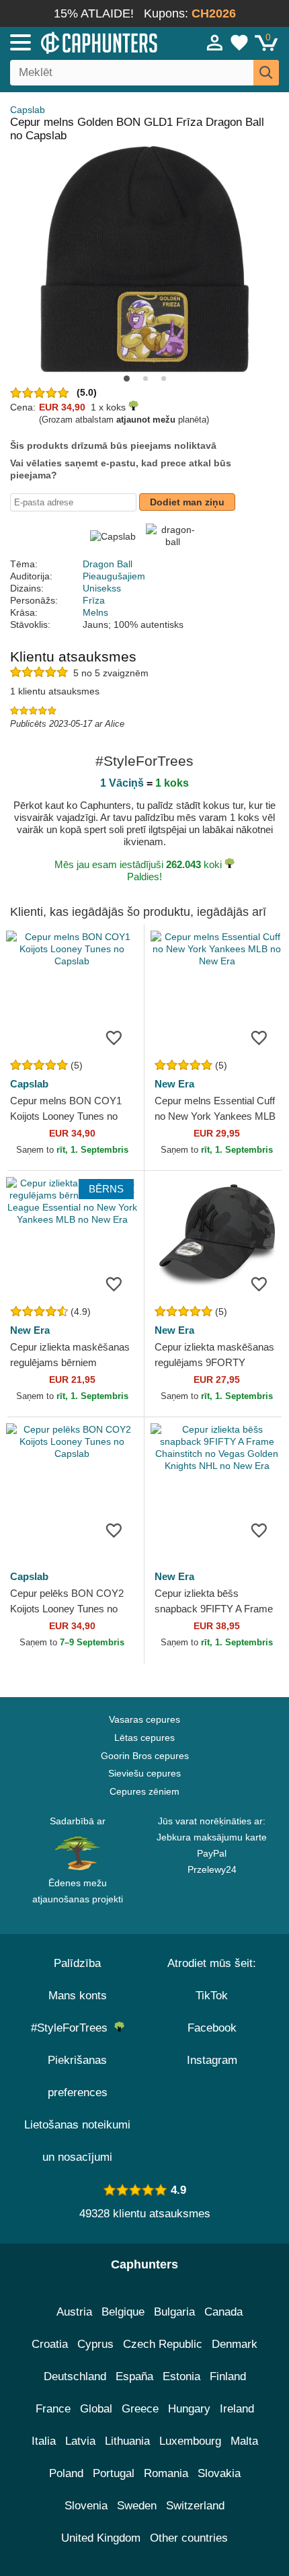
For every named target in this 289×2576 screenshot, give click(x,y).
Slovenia (86, 2506)
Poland (66, 2473)
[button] (127, 379)
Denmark (235, 2344)
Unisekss (102, 588)
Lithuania (127, 2441)
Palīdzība (77, 1963)
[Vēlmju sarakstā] (114, 1037)
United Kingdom (101, 2538)
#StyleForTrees (73, 2028)
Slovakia (219, 2473)
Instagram (212, 2060)
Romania (166, 2473)
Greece (140, 2409)
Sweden (137, 2506)
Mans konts (78, 1996)
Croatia (50, 2344)
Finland (228, 2376)
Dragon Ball (108, 564)
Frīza (94, 600)
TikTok (212, 1996)
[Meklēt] (266, 73)
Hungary (189, 2409)
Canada (223, 2312)
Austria (74, 2312)
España (134, 2376)
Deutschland (75, 2376)
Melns (95, 612)
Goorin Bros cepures (145, 1756)
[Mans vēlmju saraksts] (239, 42)
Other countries (189, 2538)
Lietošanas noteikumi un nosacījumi (77, 2141)
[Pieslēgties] (215, 42)
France (53, 2409)
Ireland (237, 2409)
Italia (44, 2441)
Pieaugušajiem (114, 576)
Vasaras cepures (144, 1719)
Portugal (114, 2473)
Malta (244, 2441)
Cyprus (95, 2344)
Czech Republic (163, 2344)
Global (96, 2409)
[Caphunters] (84, 42)
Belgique (123, 2312)
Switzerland (195, 2506)
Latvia (80, 2441)
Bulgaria (174, 2312)
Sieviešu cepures (144, 1773)
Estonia (181, 2376)
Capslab (28, 110)
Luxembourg (190, 2441)
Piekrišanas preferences (78, 2076)
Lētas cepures (144, 1738)
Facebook (212, 2028)
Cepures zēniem (144, 1791)
